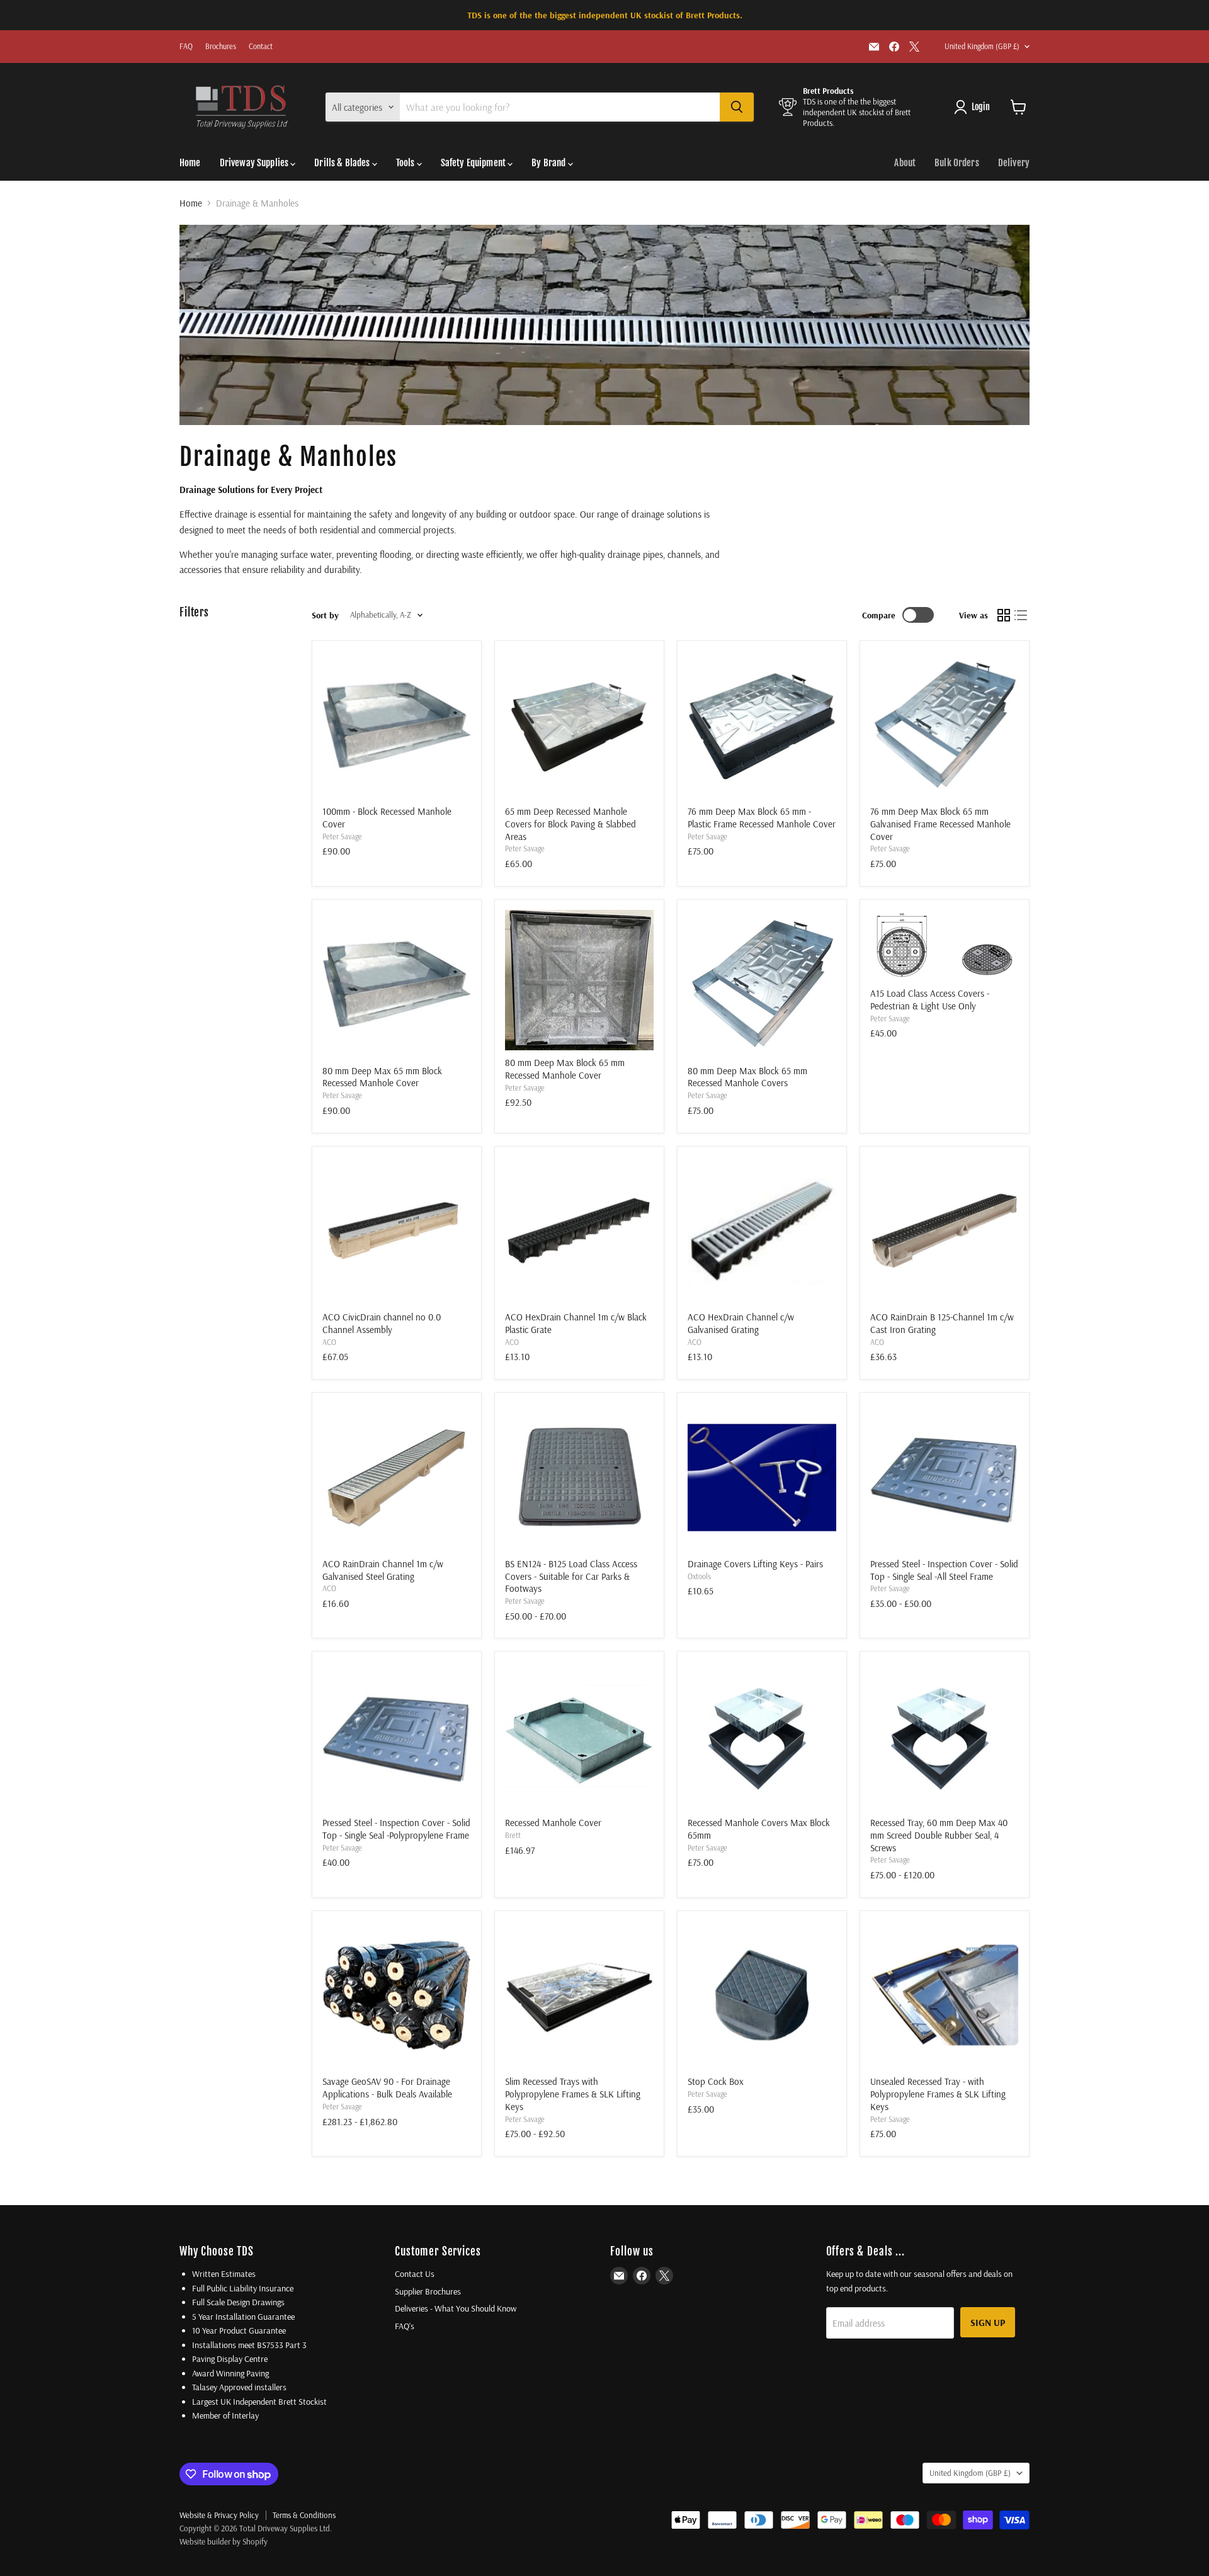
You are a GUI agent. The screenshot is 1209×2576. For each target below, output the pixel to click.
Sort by (325, 615)
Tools (406, 163)
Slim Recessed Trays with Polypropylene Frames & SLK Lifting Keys (573, 2094)
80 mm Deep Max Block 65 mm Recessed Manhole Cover (565, 1069)
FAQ (186, 47)
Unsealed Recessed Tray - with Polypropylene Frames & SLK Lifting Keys (938, 2094)
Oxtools (699, 1576)
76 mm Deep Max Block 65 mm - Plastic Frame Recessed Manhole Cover (762, 818)
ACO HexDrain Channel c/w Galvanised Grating (741, 1323)
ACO (329, 1342)
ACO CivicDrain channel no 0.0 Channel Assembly (382, 1323)
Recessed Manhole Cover (553, 1823)
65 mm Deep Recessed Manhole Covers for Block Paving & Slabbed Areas (570, 824)
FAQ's (405, 2326)
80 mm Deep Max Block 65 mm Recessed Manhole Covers (747, 1077)
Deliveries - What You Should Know (456, 2308)
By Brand (549, 163)
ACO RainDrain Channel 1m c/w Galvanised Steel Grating (383, 1570)
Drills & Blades (343, 163)
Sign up (988, 2322)
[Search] (737, 107)
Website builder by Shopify (224, 2541)
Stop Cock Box (716, 2081)
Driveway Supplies (255, 163)
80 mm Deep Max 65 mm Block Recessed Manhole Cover (382, 1077)
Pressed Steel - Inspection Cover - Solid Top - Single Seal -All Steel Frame (944, 1570)
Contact (261, 47)
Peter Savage (342, 837)
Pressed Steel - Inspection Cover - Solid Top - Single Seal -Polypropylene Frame (396, 1829)
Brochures (221, 47)
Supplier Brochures (428, 2291)
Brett (513, 1835)
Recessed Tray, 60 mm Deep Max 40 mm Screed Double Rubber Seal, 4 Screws (939, 1835)
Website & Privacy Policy (219, 2515)
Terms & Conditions (304, 2515)
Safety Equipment (474, 163)
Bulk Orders (957, 163)
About (905, 163)
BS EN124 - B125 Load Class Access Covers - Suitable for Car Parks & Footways (571, 1576)
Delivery (1014, 163)
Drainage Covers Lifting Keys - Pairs (755, 1564)
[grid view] (1004, 615)
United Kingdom (982, 46)
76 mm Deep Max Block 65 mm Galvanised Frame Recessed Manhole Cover (940, 824)
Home (190, 163)
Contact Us (415, 2274)
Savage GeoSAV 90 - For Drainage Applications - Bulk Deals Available (387, 2088)
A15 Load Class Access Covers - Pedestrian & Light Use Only (930, 1000)
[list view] (1021, 615)
